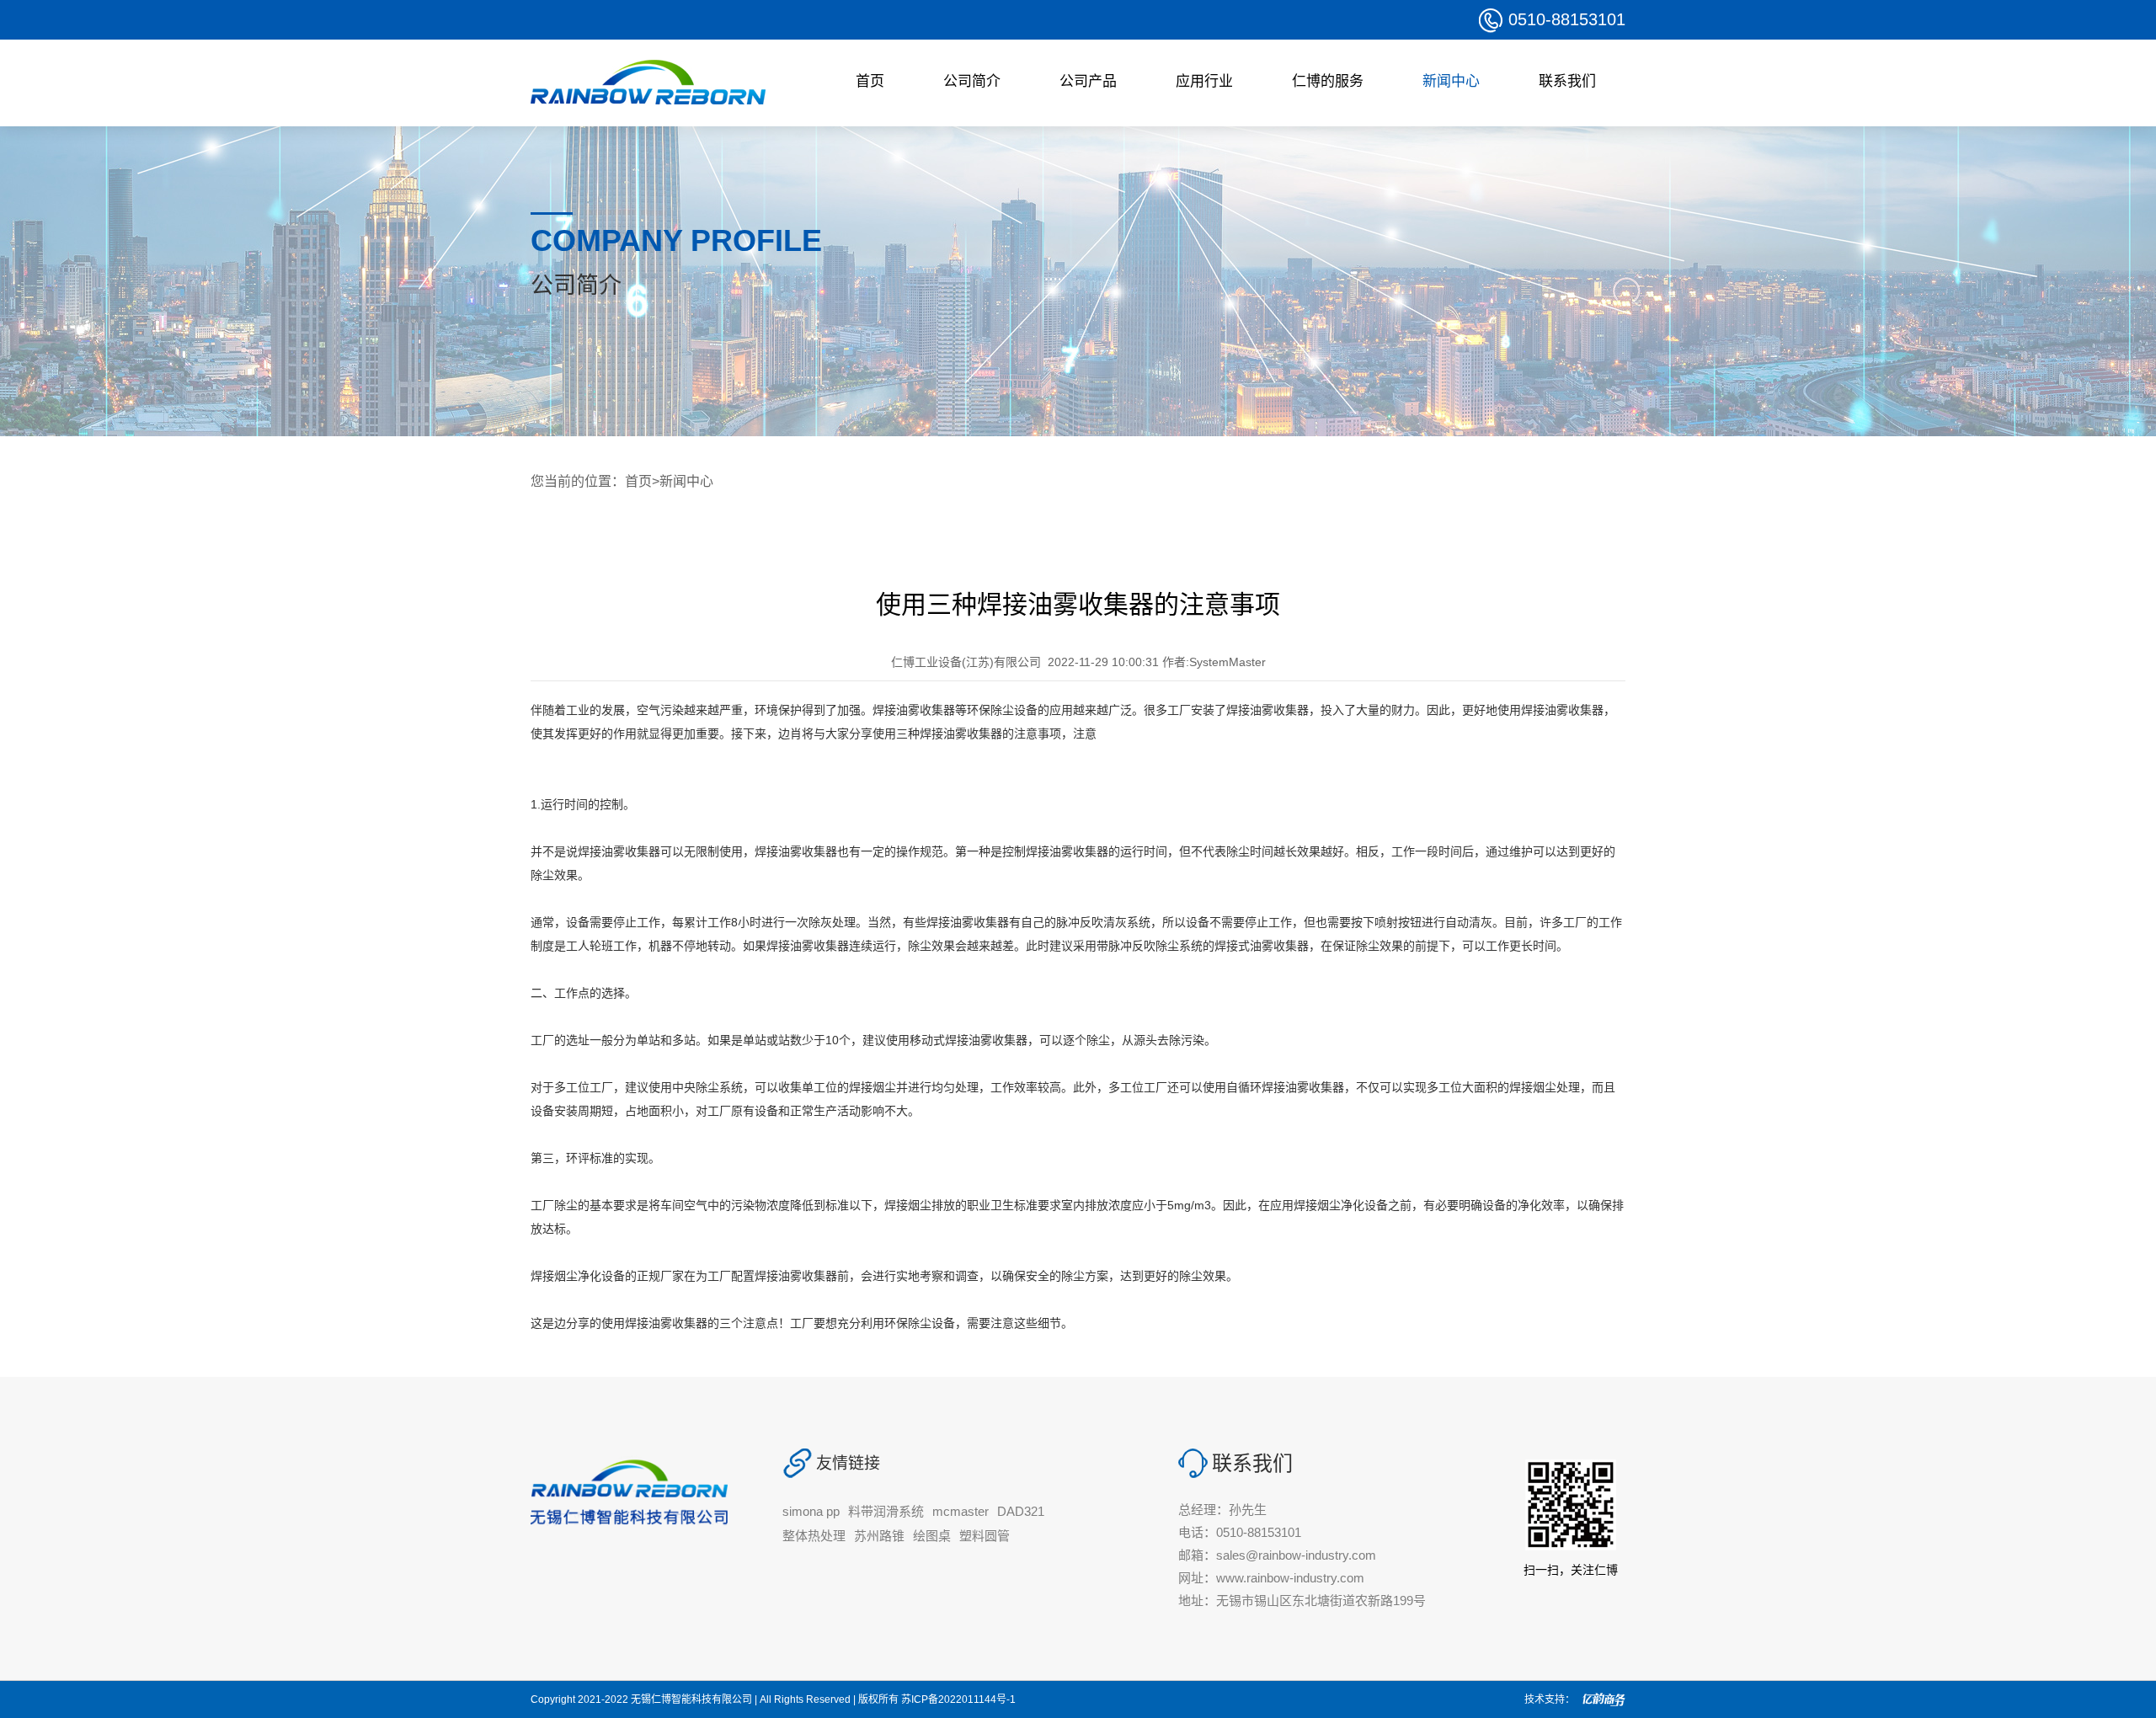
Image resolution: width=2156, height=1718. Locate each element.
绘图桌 (932, 1536)
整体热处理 (814, 1536)
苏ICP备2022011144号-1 (958, 1699)
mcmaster (961, 1511)
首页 (870, 81)
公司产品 (1088, 81)
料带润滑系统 (886, 1511)
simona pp (811, 1511)
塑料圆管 (985, 1536)
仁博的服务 (1328, 81)
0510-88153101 (1567, 19)
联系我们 (1567, 81)
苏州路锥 (879, 1536)
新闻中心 (1451, 81)
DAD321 (1021, 1511)
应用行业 (1204, 81)
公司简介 (972, 81)
